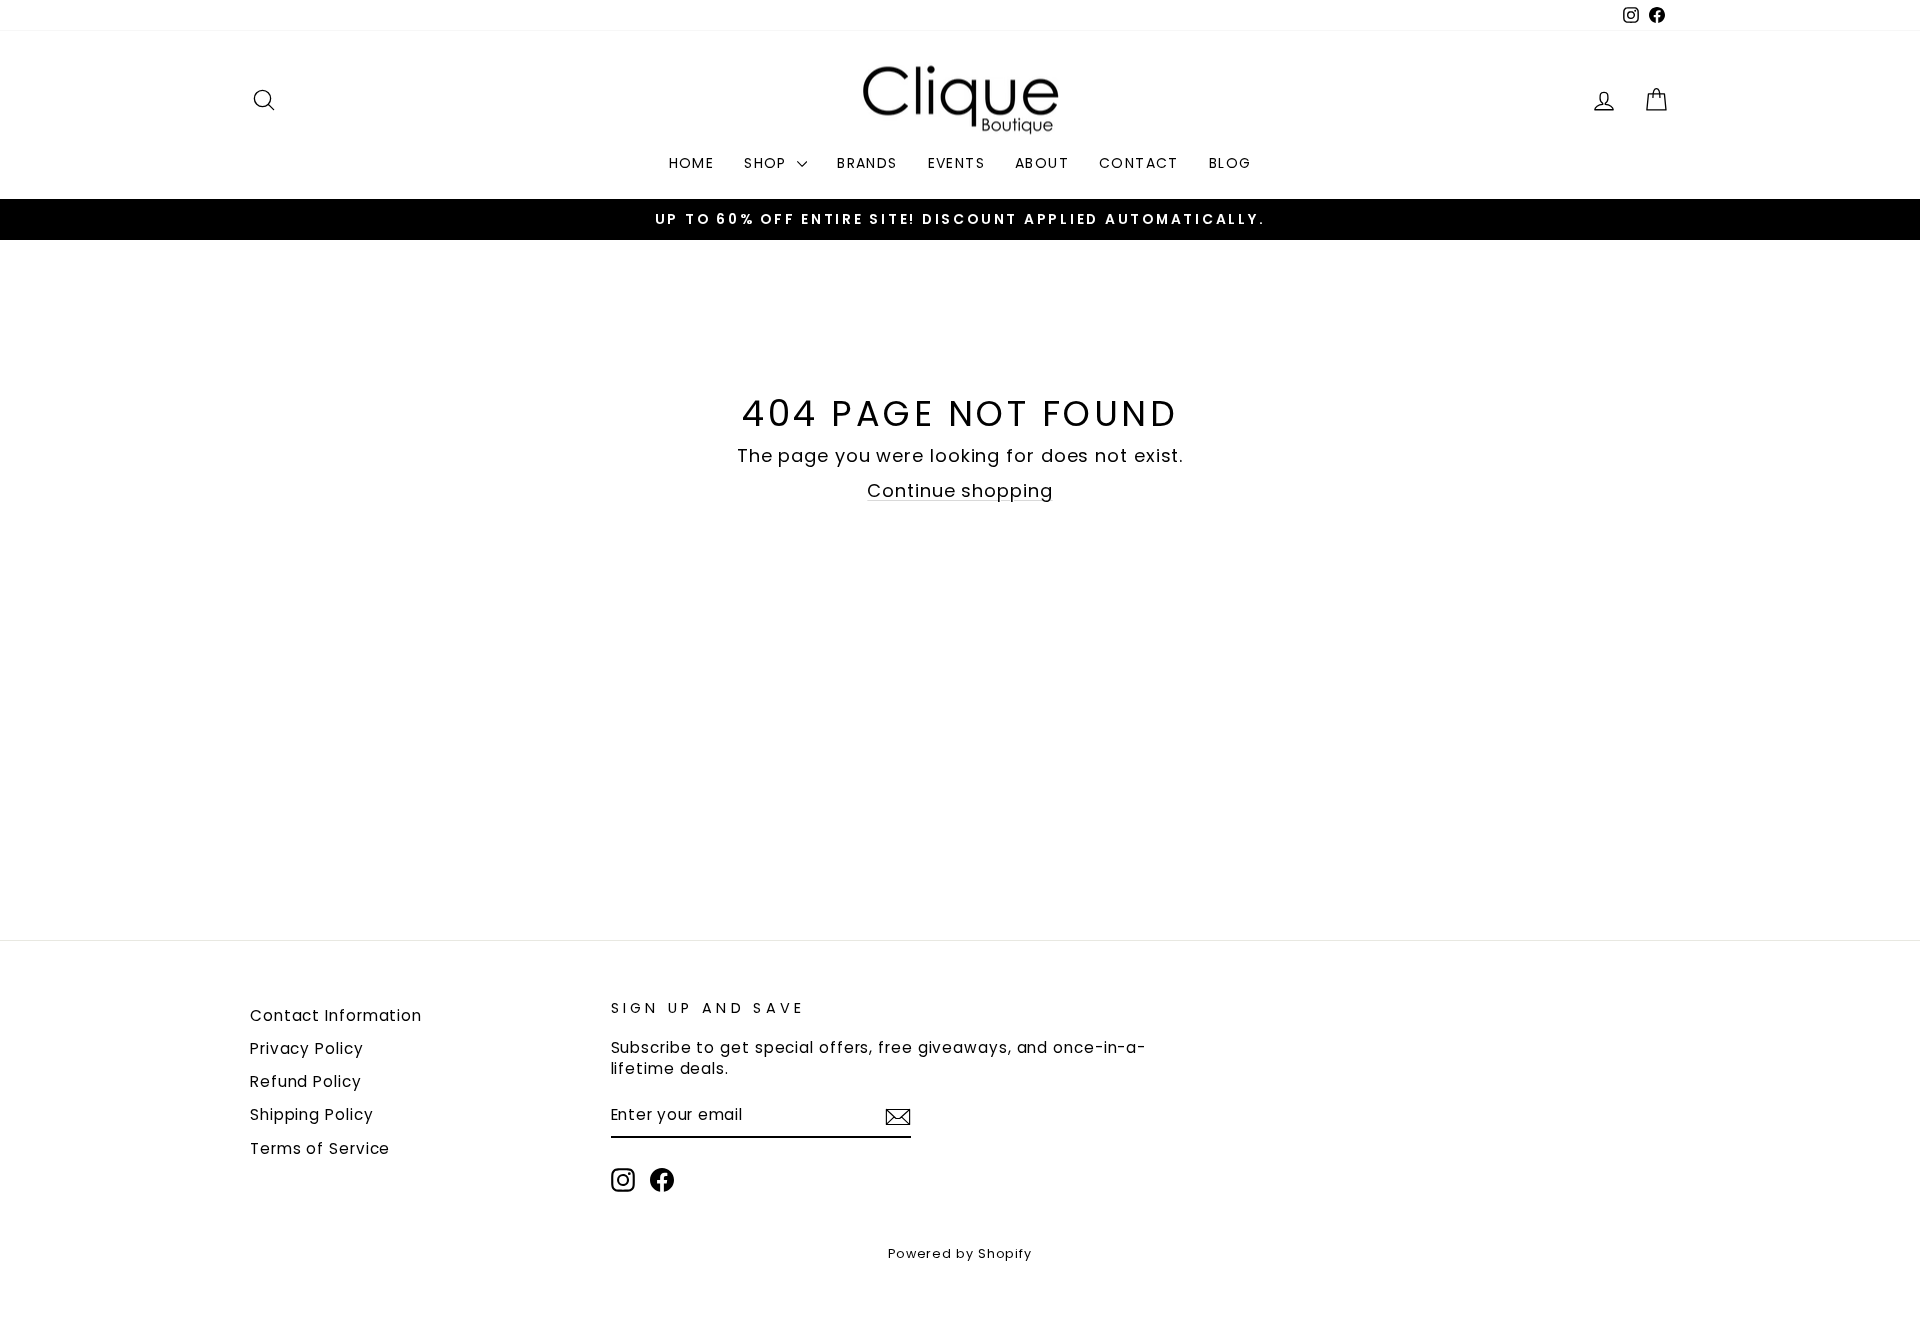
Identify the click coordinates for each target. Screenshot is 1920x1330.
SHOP (768, 163)
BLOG (1230, 163)
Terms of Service (320, 1148)
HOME (692, 163)
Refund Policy (306, 1081)
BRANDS (867, 163)
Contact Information (336, 1015)
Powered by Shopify (960, 1253)
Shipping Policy (312, 1114)
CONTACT (1139, 163)
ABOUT (1042, 163)
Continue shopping (959, 490)
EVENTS (956, 163)
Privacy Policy (307, 1048)
